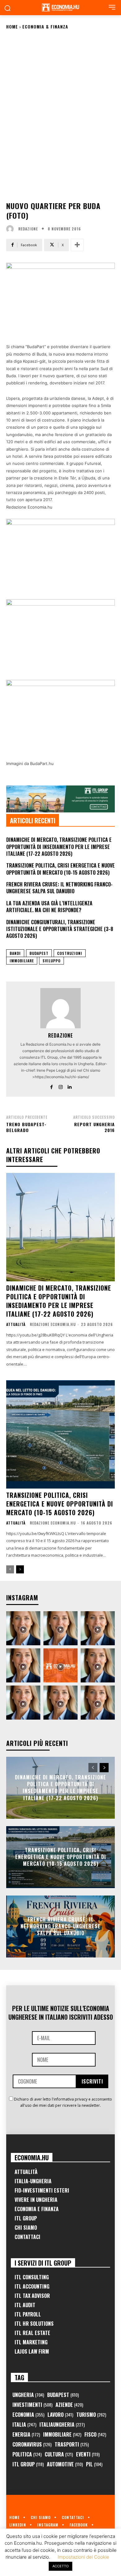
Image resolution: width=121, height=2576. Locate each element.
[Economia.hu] (60, 7)
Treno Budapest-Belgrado (26, 1127)
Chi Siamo (26, 2228)
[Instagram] (61, 1086)
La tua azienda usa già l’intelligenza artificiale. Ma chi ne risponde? (49, 907)
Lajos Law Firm (32, 2351)
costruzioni (70, 953)
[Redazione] (11, 229)
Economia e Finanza (37, 2209)
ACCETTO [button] (60, 2566)
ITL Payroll (28, 2314)
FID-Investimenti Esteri (42, 2190)
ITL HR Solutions (34, 2324)
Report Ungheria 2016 (94, 1127)
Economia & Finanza (45, 26)
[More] (77, 245)
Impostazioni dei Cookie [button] (83, 2557)
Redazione (28, 229)
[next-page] (20, 1569)
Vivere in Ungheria (36, 2200)
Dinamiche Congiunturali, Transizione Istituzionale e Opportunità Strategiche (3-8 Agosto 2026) (60, 929)
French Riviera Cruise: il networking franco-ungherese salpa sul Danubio (59, 888)
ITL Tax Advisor (32, 2296)
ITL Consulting (32, 2277)
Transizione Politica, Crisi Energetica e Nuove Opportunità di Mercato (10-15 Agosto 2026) (60, 869)
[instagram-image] (23, 1628)
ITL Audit (25, 2305)
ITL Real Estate (32, 2333)
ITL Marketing (31, 2342)
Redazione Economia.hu (53, 1324)
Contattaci (27, 2237)
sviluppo (52, 961)
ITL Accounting (32, 2286)
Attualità (16, 1324)
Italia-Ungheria (33, 2181)
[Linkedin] (70, 1086)
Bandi (15, 953)
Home (12, 26)
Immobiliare (22, 961)
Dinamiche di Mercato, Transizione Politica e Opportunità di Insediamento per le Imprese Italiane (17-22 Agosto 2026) (59, 847)
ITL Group (26, 2218)
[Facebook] (52, 1086)
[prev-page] (10, 1569)
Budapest (39, 953)
